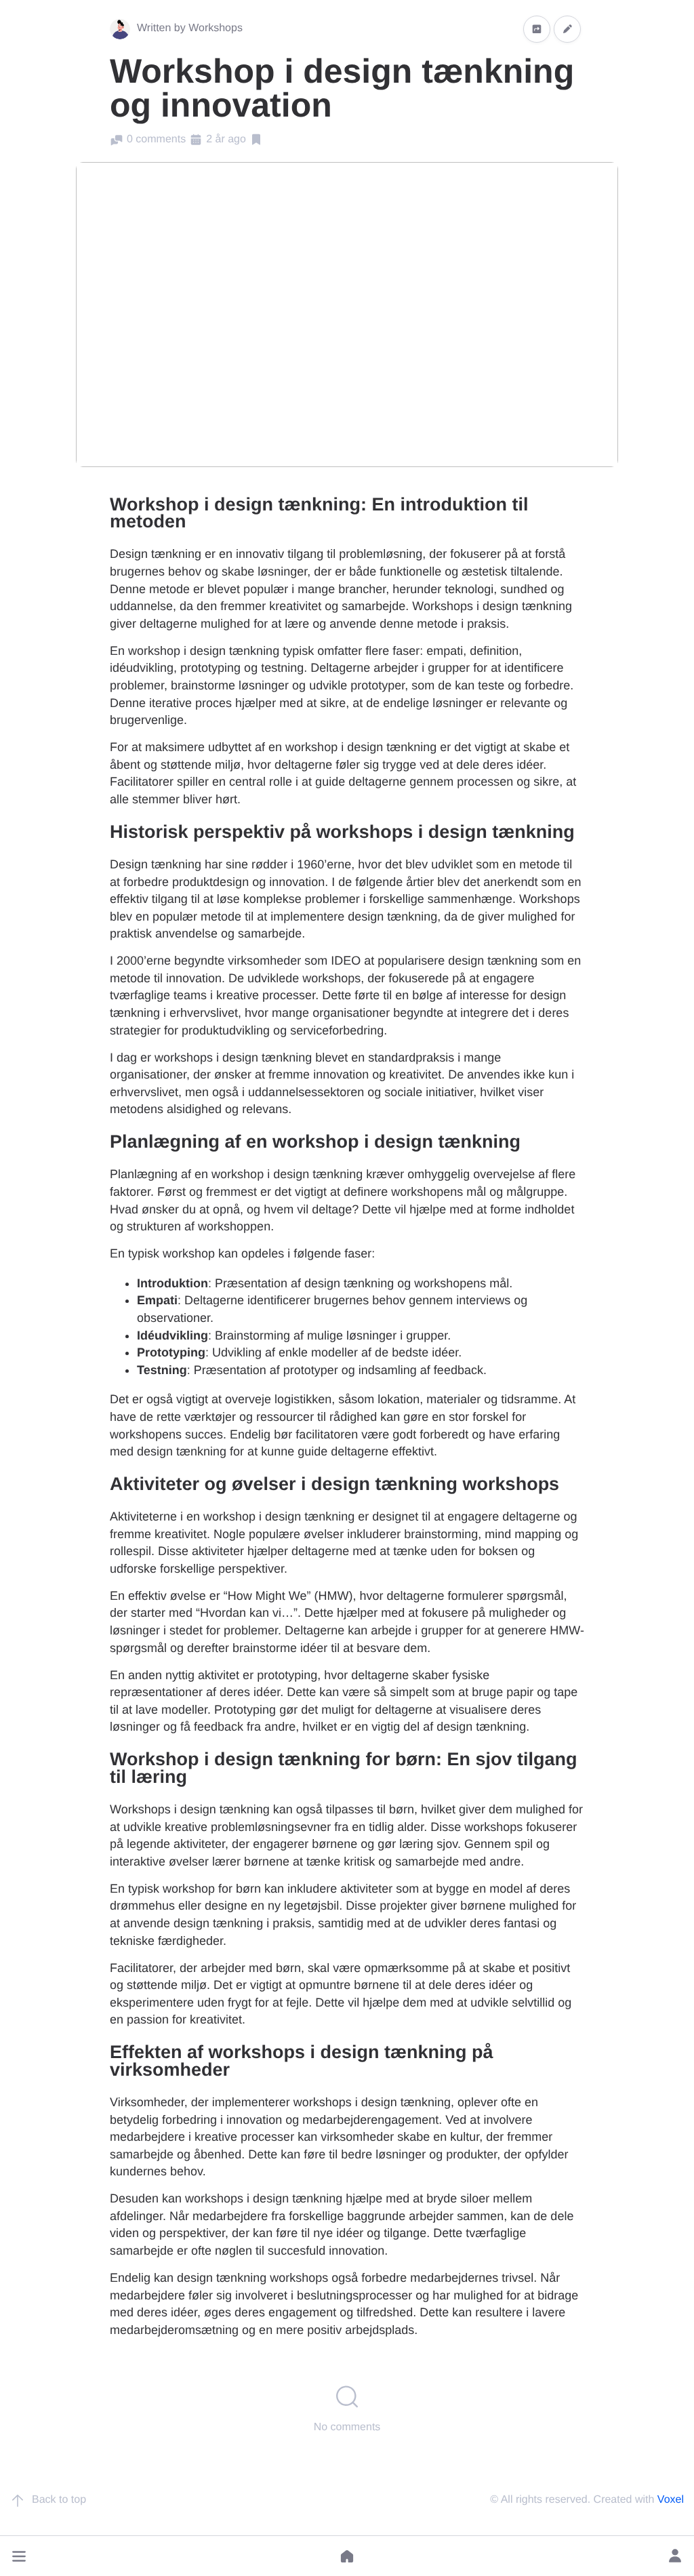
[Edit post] (567, 29)
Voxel (671, 2500)
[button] (19, 2556)
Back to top (59, 2500)
